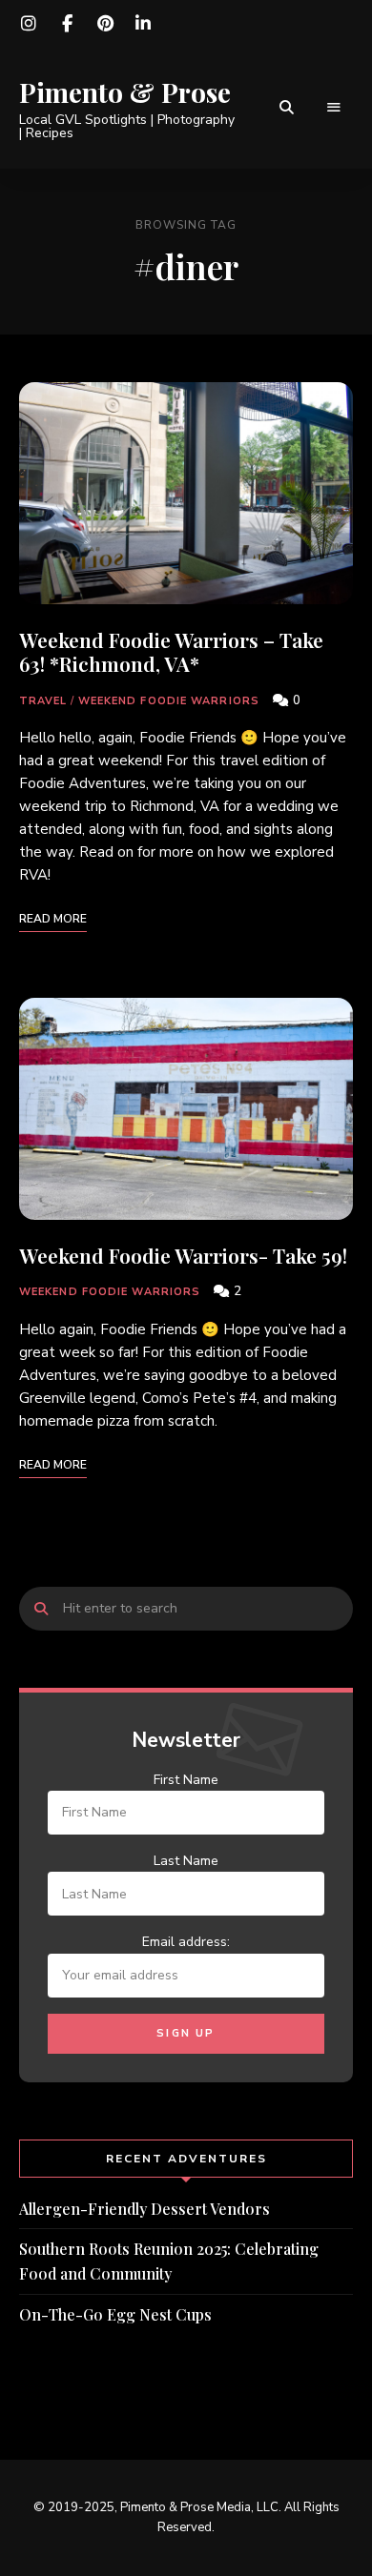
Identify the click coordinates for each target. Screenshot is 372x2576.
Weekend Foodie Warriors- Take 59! (183, 1255)
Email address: (186, 1942)
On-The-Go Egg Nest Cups (115, 2314)
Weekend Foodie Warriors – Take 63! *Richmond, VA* (171, 651)
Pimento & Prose (125, 92)
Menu (334, 108)
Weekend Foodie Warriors (169, 701)
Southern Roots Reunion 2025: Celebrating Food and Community (169, 2261)
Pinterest (105, 24)
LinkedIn (143, 24)
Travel (43, 701)
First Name (186, 1780)
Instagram (29, 24)
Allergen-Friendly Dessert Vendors (145, 2209)
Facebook (67, 24)
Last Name (186, 1861)
